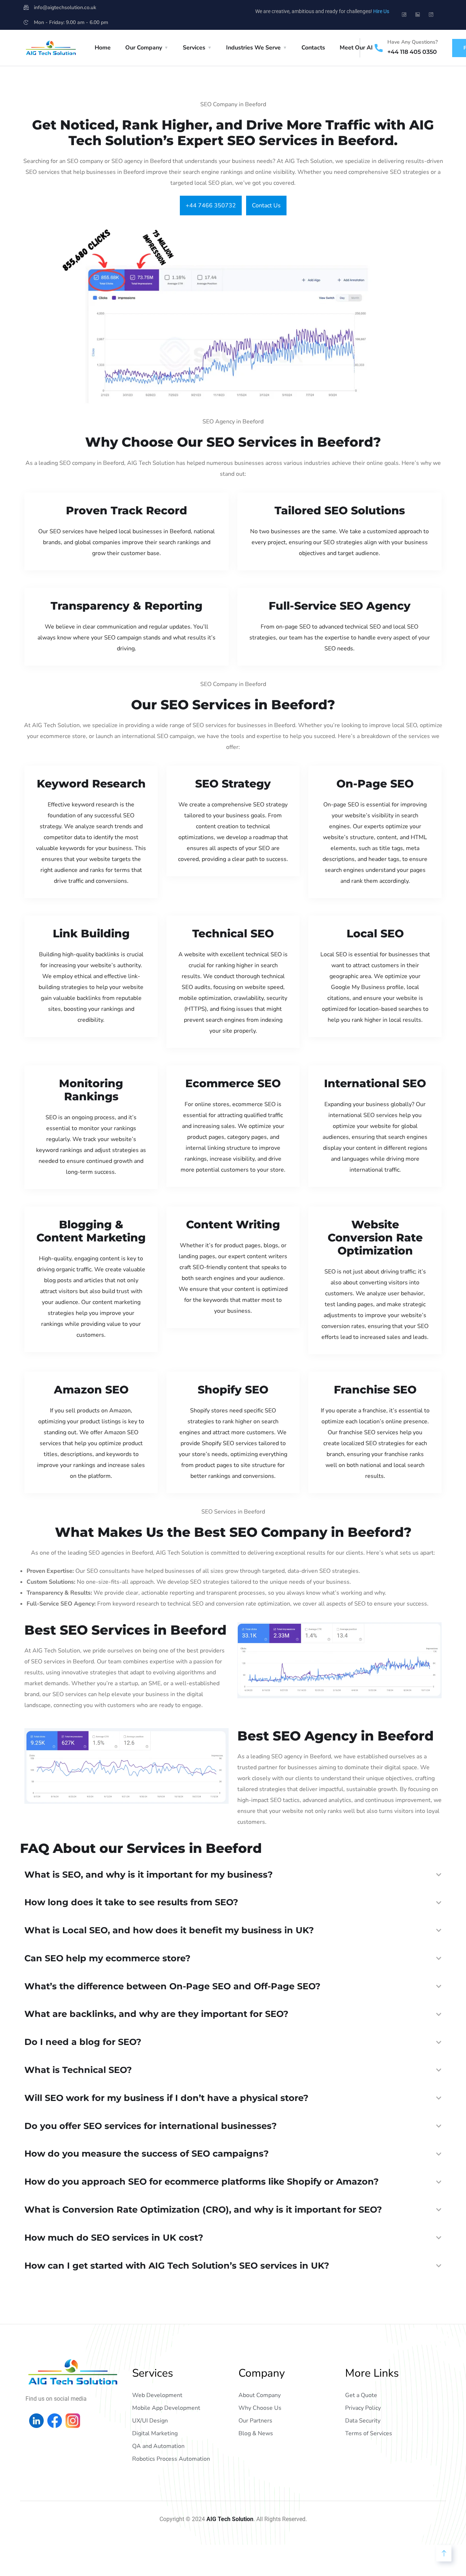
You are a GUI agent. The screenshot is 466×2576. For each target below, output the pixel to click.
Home (103, 48)
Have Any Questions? (412, 42)
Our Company (144, 48)
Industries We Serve (253, 48)
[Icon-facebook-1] (404, 15)
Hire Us (381, 11)
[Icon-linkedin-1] (418, 15)
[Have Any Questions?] (379, 48)
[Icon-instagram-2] (431, 15)
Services (194, 48)
